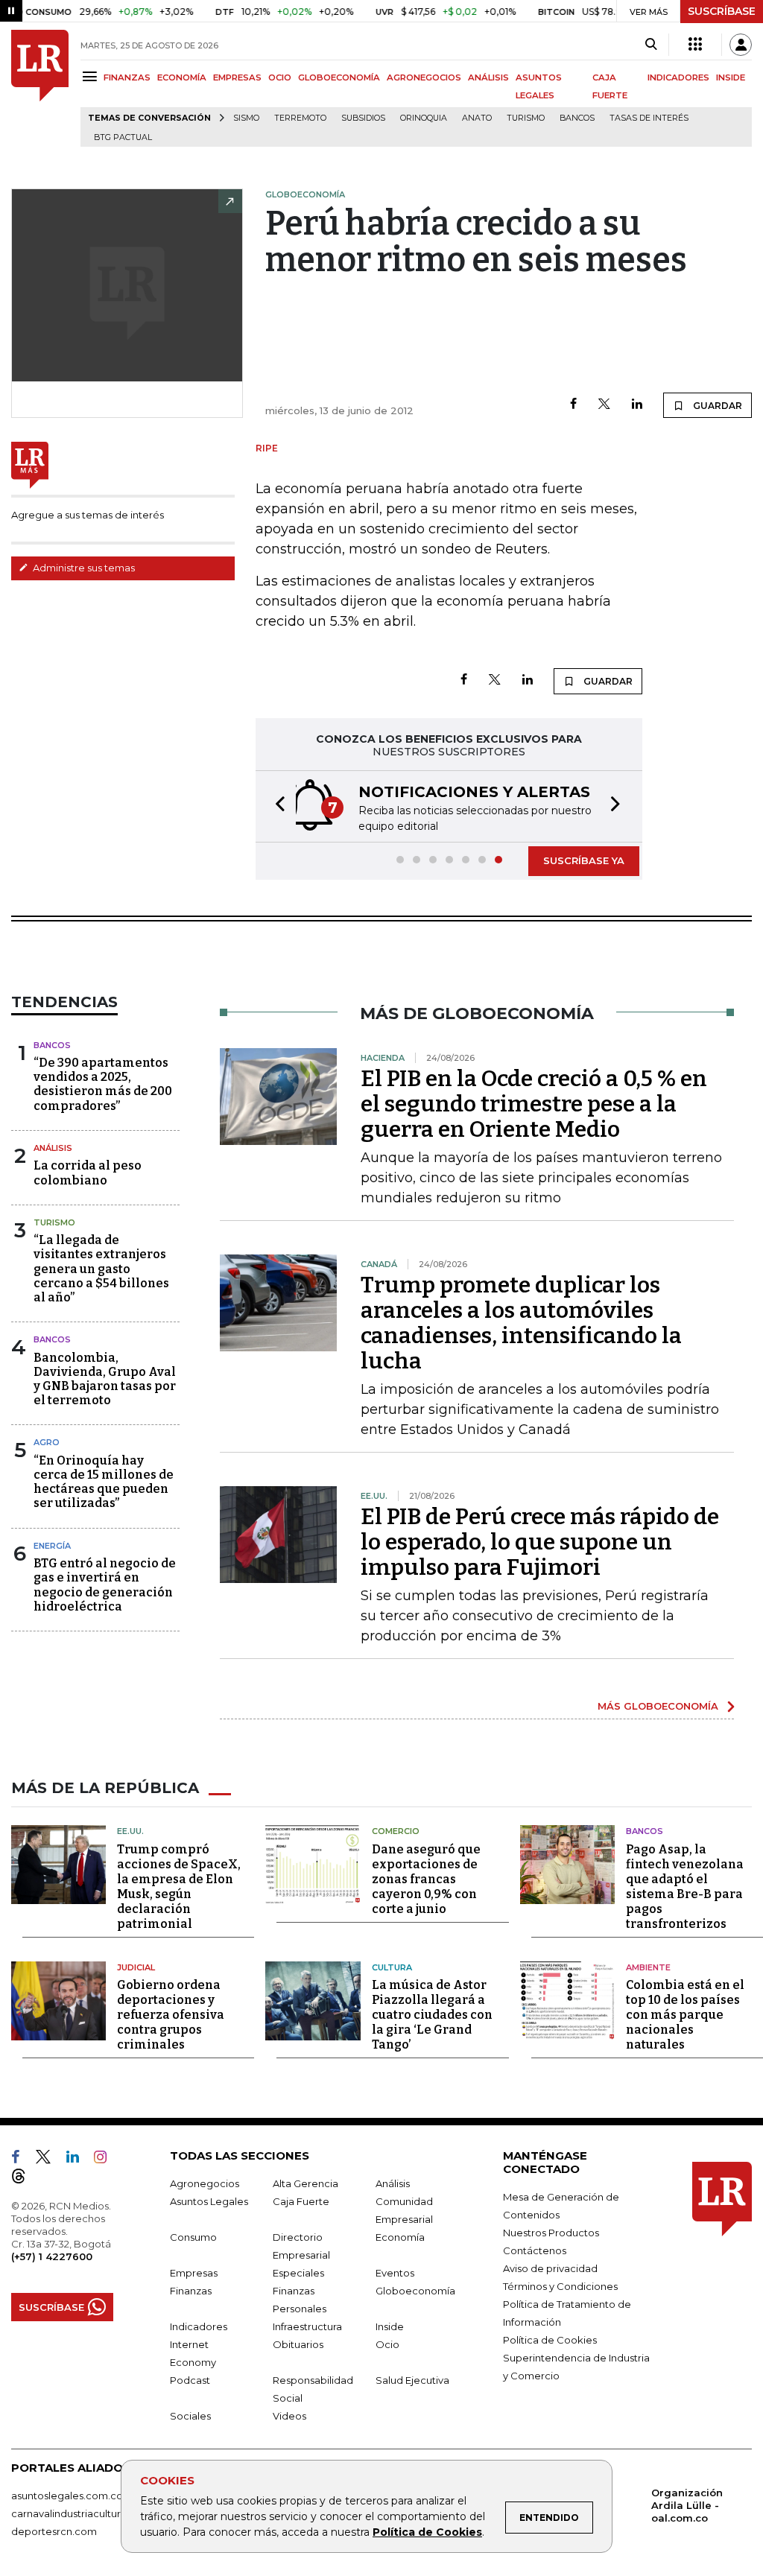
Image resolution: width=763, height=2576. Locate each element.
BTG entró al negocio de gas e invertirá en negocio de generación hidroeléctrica (105, 1585)
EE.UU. (130, 1831)
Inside (390, 2326)
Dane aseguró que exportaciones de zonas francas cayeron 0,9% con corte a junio (426, 1879)
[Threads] (25, 2179)
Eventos (395, 2273)
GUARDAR (716, 406)
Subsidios (363, 118)
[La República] (40, 88)
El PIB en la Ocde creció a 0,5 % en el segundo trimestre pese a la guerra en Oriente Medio (534, 1104)
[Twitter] (604, 405)
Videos (289, 2416)
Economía (400, 2237)
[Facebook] (573, 405)
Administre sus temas (83, 568)
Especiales (298, 2273)
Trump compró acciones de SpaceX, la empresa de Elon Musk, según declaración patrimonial (179, 1887)
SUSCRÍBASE (722, 11)
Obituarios (298, 2344)
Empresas (194, 2273)
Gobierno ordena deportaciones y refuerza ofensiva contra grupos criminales (171, 2015)
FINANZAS (127, 77)
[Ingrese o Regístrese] (741, 45)
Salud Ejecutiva (412, 2380)
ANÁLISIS (488, 77)
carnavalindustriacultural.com (82, 2513)
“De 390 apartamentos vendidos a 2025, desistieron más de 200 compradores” (103, 1084)
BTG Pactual (123, 137)
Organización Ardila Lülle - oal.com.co (687, 2505)
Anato (477, 118)
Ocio (387, 2344)
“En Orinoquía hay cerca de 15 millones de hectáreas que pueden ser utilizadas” (104, 1482)
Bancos (577, 118)
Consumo (193, 2237)
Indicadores (199, 2326)
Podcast (190, 2380)
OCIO (280, 77)
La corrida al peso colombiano (88, 1173)
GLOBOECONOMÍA (339, 77)
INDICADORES (678, 77)
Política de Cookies (427, 2532)
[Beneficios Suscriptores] (695, 45)
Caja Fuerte (301, 2201)
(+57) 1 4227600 (52, 2256)
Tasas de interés (649, 118)
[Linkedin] (637, 405)
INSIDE (731, 77)
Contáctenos (535, 2250)
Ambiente (648, 1967)
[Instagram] (106, 2160)
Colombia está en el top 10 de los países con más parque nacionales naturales (685, 2015)
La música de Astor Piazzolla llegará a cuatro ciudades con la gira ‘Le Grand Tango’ (432, 2015)
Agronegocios (205, 2183)
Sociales (190, 2416)
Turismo (526, 118)
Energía (52, 1546)
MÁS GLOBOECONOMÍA (658, 1706)
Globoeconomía (415, 2291)
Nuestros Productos (551, 2233)
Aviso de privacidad (550, 2268)
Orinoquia (424, 118)
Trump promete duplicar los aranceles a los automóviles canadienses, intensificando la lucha (521, 1323)
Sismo (246, 118)
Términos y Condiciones (560, 2286)
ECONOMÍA (182, 77)
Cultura (392, 1967)
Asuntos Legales (209, 2201)
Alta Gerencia (305, 2183)
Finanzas (191, 2291)
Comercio (396, 1831)
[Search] (651, 45)
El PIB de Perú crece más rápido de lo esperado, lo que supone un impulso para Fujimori (540, 1542)
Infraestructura (307, 2326)
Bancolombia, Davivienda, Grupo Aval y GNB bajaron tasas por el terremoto (105, 1379)
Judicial (136, 1967)
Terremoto (300, 118)
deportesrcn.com (54, 2531)
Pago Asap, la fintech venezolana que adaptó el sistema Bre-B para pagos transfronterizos (685, 1887)
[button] (276, 806)
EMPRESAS (237, 77)
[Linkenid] (79, 2160)
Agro (47, 1442)
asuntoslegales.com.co (67, 2496)
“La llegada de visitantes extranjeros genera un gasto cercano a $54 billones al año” (101, 1269)
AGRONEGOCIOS (424, 77)
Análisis (53, 1148)
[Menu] (92, 76)
